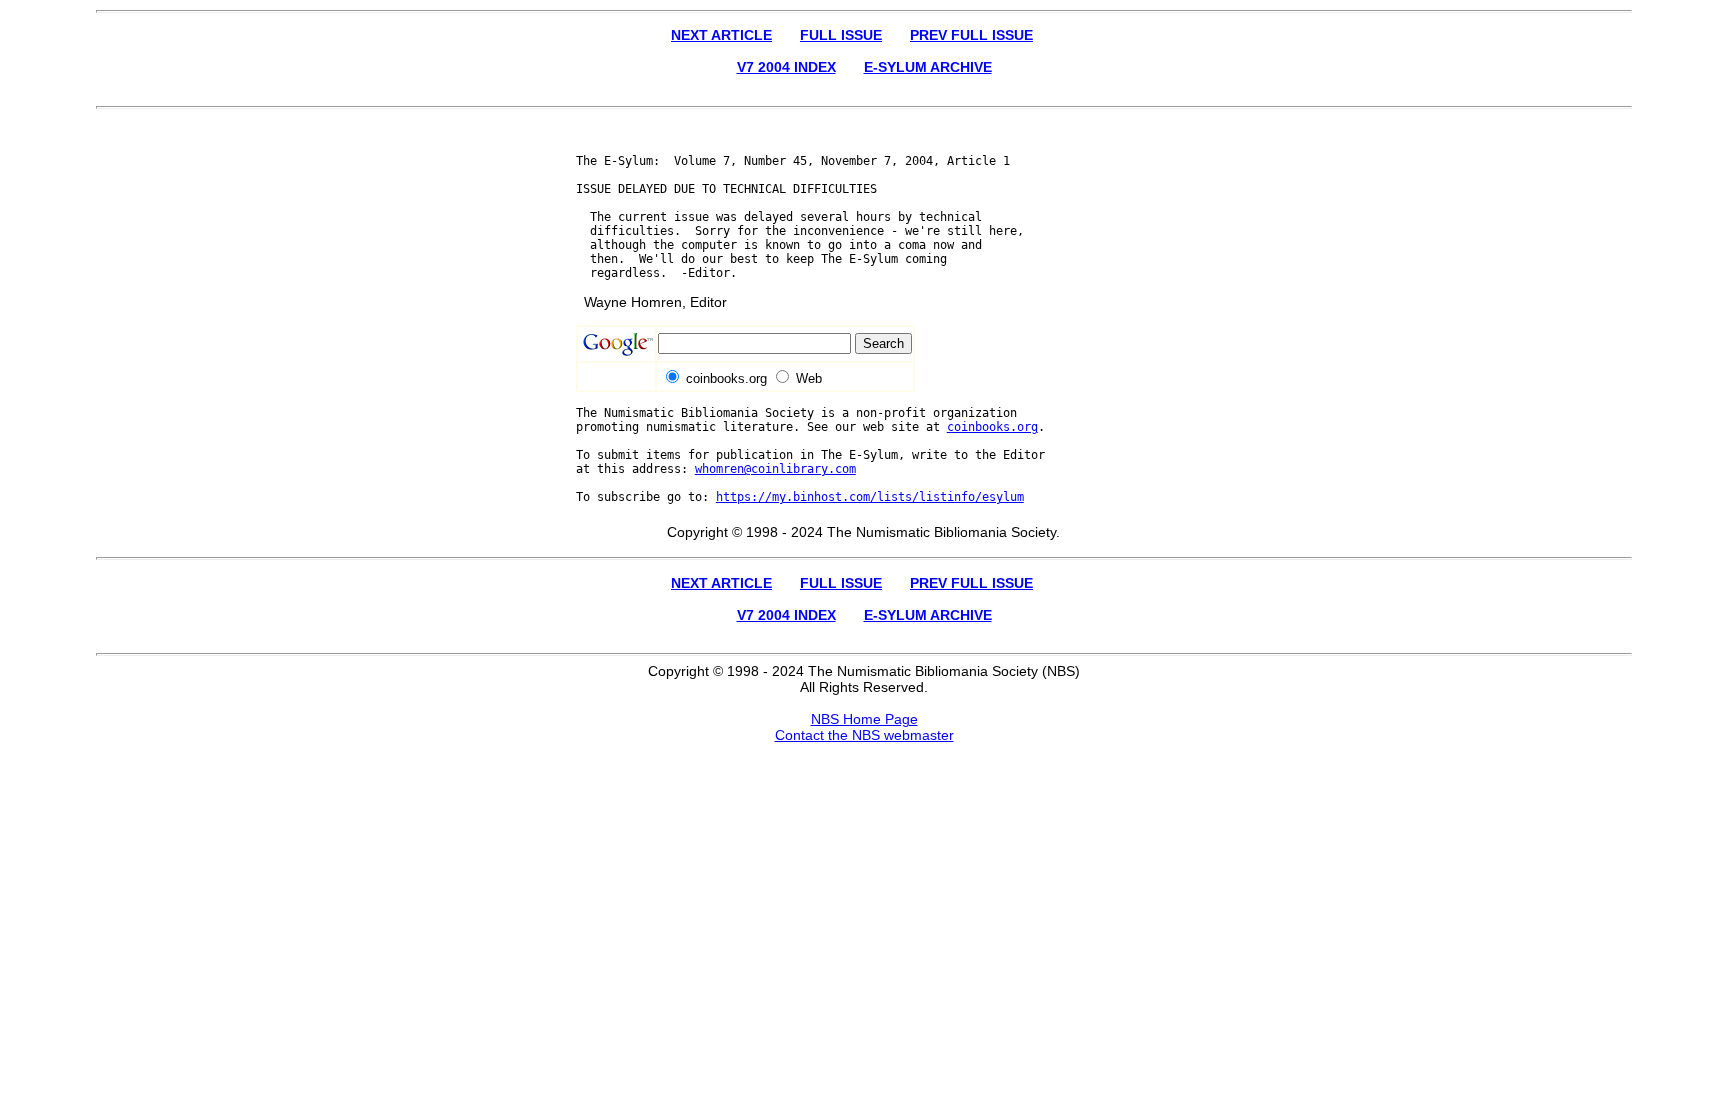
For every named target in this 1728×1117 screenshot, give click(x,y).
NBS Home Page (864, 719)
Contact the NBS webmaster (864, 735)
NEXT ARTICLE (721, 35)
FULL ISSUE (841, 35)
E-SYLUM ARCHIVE (928, 67)
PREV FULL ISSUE (971, 35)
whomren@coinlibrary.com (775, 469)
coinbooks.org (992, 427)
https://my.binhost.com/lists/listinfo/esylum (870, 497)
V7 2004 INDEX (786, 67)
